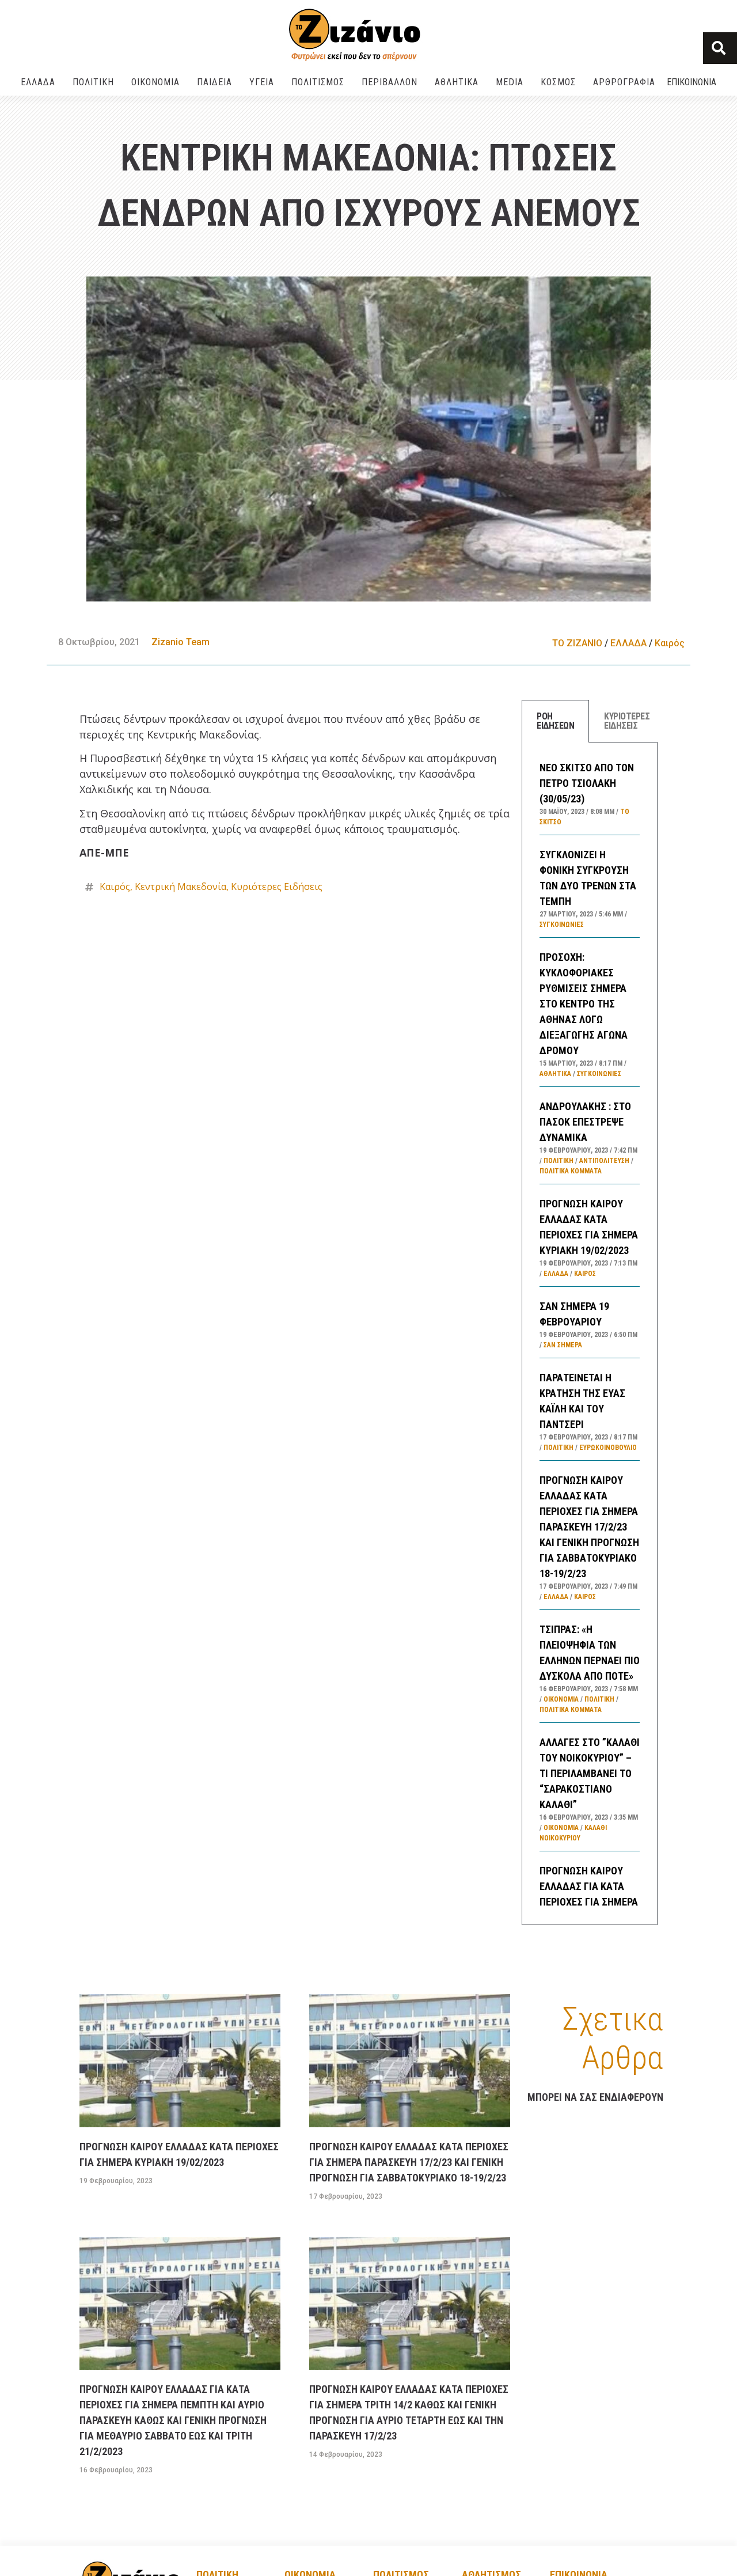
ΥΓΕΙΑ (262, 82)
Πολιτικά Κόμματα (571, 1171)
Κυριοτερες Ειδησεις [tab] (627, 721)
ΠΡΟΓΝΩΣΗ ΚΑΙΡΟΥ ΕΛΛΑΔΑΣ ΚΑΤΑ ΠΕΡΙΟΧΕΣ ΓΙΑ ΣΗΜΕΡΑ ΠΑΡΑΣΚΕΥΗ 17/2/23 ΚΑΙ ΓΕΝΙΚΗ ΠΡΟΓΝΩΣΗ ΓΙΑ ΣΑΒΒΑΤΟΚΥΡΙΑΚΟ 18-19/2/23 (589, 1527)
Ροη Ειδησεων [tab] (555, 721)
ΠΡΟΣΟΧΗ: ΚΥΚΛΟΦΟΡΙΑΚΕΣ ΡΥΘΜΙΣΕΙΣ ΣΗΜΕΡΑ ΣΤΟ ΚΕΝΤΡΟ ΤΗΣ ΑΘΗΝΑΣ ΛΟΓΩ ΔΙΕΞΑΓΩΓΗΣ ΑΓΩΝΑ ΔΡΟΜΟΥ (584, 1004)
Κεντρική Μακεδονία (181, 887)
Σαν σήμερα (563, 1345)
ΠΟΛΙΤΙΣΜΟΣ (318, 82)
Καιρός (670, 643)
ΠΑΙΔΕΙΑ (214, 82)
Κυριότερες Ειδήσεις (277, 887)
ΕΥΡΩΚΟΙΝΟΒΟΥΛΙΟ (608, 1448)
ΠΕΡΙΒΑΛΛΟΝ (390, 82)
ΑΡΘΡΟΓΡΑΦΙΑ (624, 82)
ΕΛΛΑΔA (38, 82)
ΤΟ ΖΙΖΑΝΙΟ (577, 643)
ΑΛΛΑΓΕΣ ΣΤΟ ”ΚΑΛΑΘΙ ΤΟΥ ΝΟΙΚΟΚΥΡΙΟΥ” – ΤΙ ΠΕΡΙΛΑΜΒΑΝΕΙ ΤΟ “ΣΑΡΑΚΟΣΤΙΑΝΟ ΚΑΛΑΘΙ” (590, 1773)
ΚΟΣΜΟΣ (558, 82)
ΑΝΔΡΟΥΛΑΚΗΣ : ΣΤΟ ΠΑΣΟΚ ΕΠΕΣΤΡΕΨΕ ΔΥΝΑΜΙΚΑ (585, 1122)
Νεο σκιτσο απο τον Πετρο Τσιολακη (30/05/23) (587, 783)
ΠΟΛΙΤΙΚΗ (93, 82)
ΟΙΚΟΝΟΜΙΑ (155, 82)
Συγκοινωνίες (562, 925)
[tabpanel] (590, 1334)
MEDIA (510, 82)
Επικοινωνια (692, 82)
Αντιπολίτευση (604, 1161)
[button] (720, 48)
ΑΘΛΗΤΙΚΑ (457, 82)
